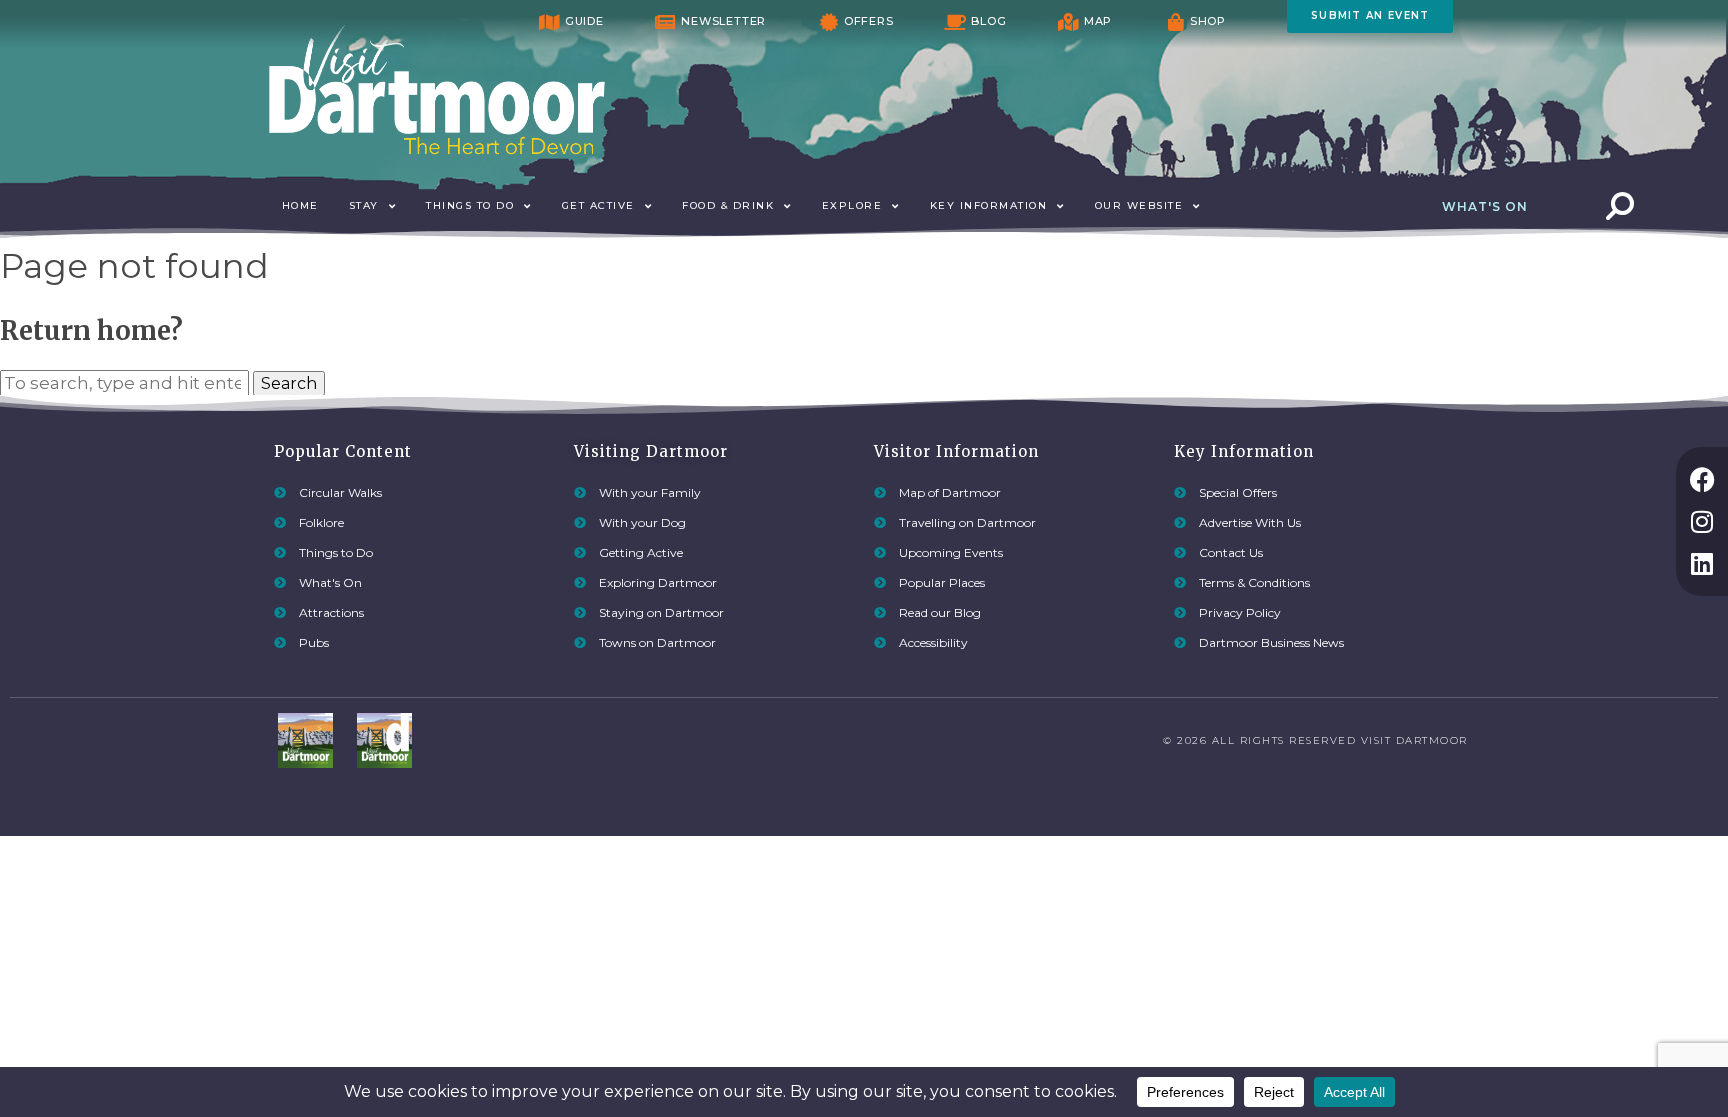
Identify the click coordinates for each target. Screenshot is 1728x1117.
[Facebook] (1702, 479)
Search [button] (289, 383)
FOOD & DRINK (728, 205)
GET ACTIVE (598, 205)
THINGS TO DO (470, 205)
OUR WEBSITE (1139, 205)
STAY (364, 205)
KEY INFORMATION (989, 205)
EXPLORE (852, 205)
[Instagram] (1702, 521)
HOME (300, 205)
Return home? (91, 331)
